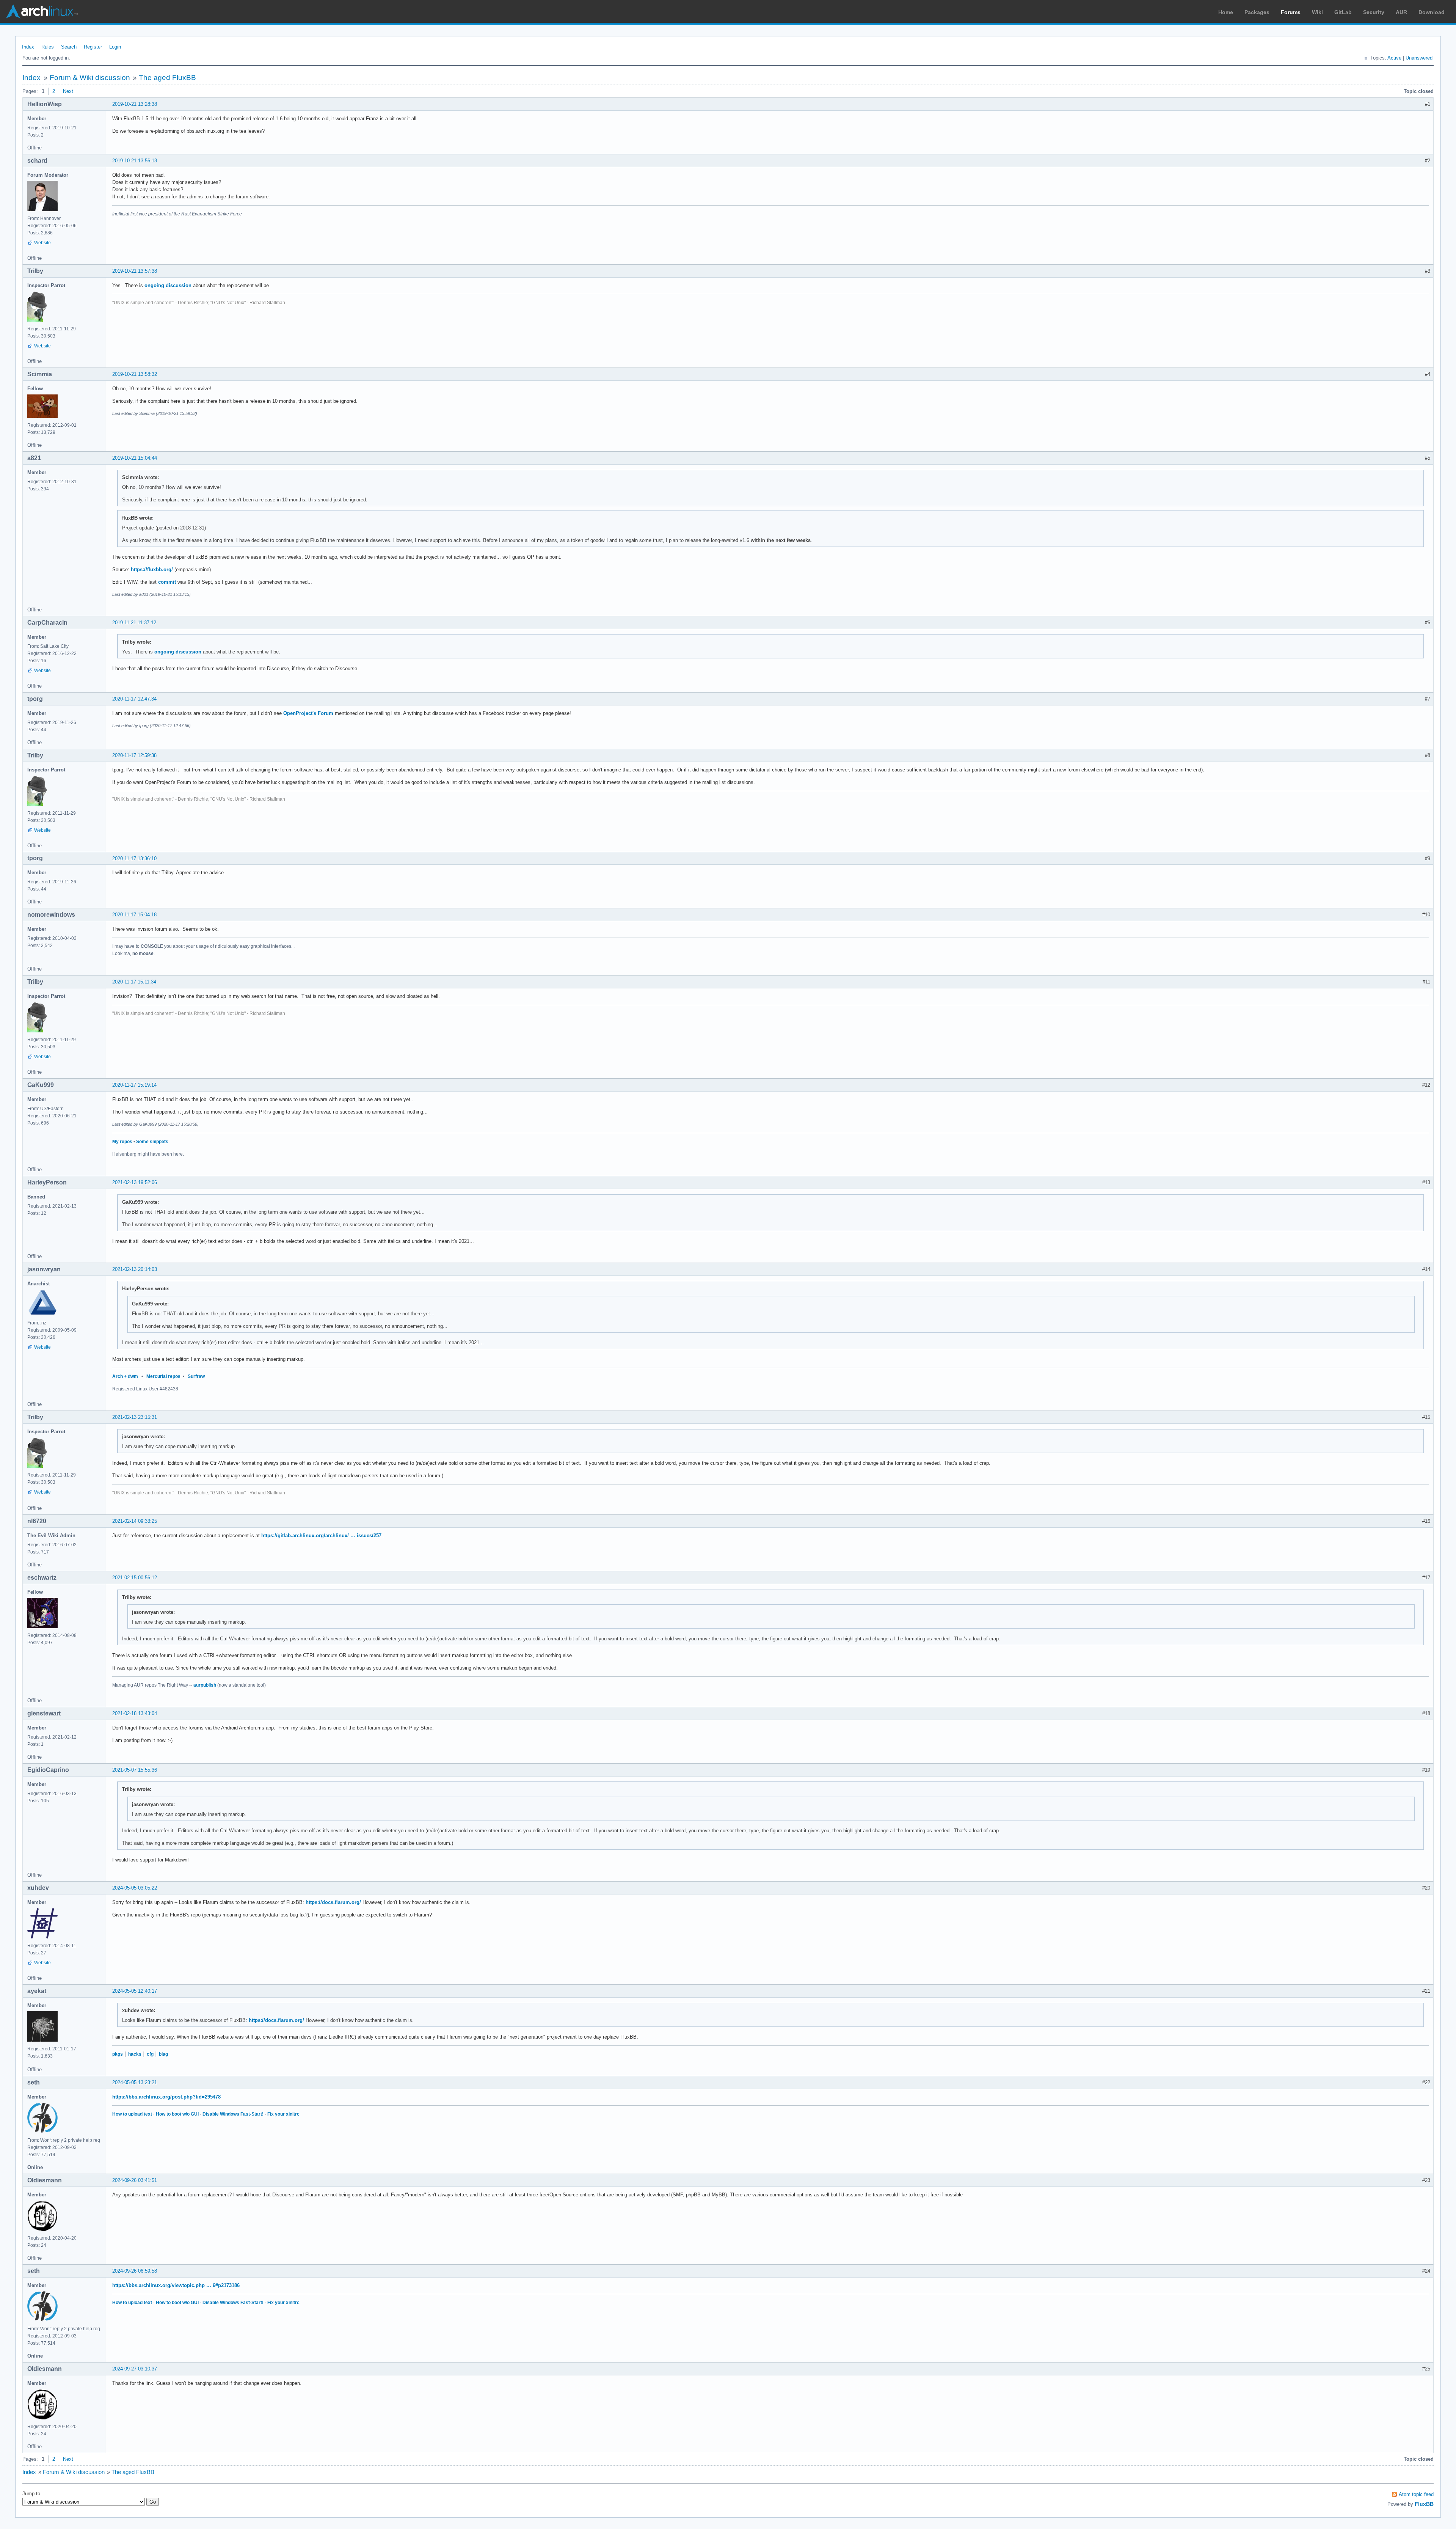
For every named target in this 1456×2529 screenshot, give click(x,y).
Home (1226, 12)
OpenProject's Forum (308, 713)
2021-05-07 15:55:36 (135, 1770)
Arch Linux (42, 11)
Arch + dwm (125, 1376)
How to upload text (132, 2114)
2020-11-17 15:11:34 (134, 982)
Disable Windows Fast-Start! (233, 2114)
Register (93, 47)
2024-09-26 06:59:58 (135, 2271)
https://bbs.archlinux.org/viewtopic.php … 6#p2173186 (176, 2285)
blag (163, 2054)
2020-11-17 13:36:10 (134, 858)
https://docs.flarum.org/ (333, 1902)
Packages (1257, 12)
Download (1432, 12)
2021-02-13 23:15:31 (135, 1417)
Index (28, 47)
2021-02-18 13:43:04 (135, 1713)
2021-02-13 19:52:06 (135, 1182)
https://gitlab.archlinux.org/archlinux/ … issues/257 (321, 1535)
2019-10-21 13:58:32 (135, 374)
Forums (1291, 12)
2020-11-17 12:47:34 (134, 699)
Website (42, 243)
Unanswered (1419, 58)
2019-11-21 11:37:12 (134, 623)
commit (167, 582)
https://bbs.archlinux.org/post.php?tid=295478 (166, 2097)
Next (68, 91)
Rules (48, 47)
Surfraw (196, 1376)
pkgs (118, 2054)
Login (115, 47)
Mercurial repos (163, 1376)
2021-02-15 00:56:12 (135, 1578)
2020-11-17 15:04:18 (134, 915)
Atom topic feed (1416, 2494)
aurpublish (205, 1685)
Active (1394, 58)
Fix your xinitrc (283, 2114)
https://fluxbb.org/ (152, 569)
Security (1374, 12)
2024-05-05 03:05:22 (135, 1888)
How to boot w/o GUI (177, 2114)
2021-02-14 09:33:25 (135, 1521)
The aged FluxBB (167, 78)
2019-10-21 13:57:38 (135, 271)
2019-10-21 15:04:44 (135, 458)
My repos (122, 1142)
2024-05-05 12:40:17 (135, 1991)
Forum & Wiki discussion (90, 78)
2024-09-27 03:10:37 (135, 2369)
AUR (1401, 12)
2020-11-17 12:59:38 (134, 755)
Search (69, 47)
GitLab (1343, 12)
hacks (135, 2054)
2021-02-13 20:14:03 (135, 1269)
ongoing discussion (168, 285)
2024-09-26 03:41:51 (135, 2180)
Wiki (1317, 12)
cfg (150, 2054)
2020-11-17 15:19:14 (134, 1085)
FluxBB (1424, 2504)
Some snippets (152, 1142)
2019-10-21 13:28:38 (135, 104)
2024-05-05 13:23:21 (135, 2082)
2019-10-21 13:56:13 (135, 161)
